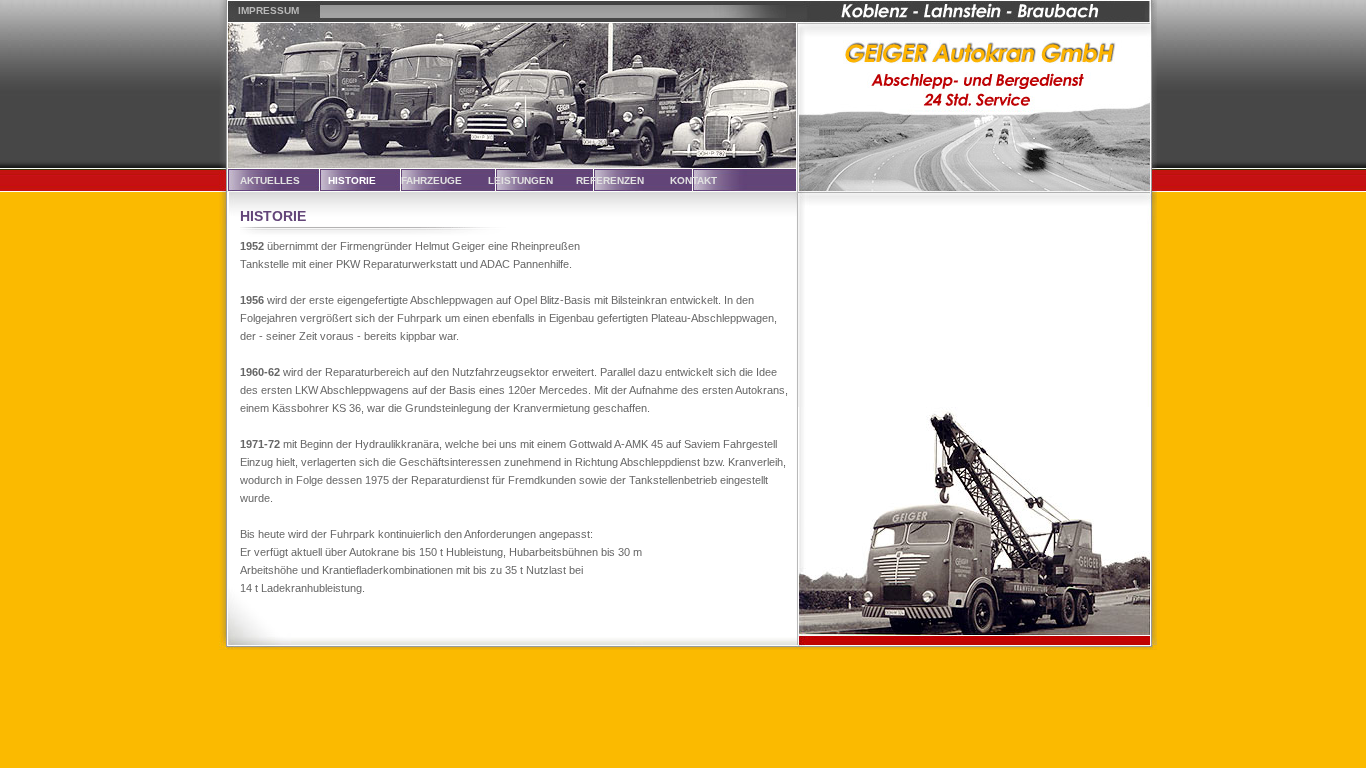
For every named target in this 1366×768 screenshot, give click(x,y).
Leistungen (520, 180)
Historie (352, 180)
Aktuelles (270, 180)
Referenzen (610, 180)
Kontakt (693, 180)
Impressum (268, 10)
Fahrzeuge (431, 180)
